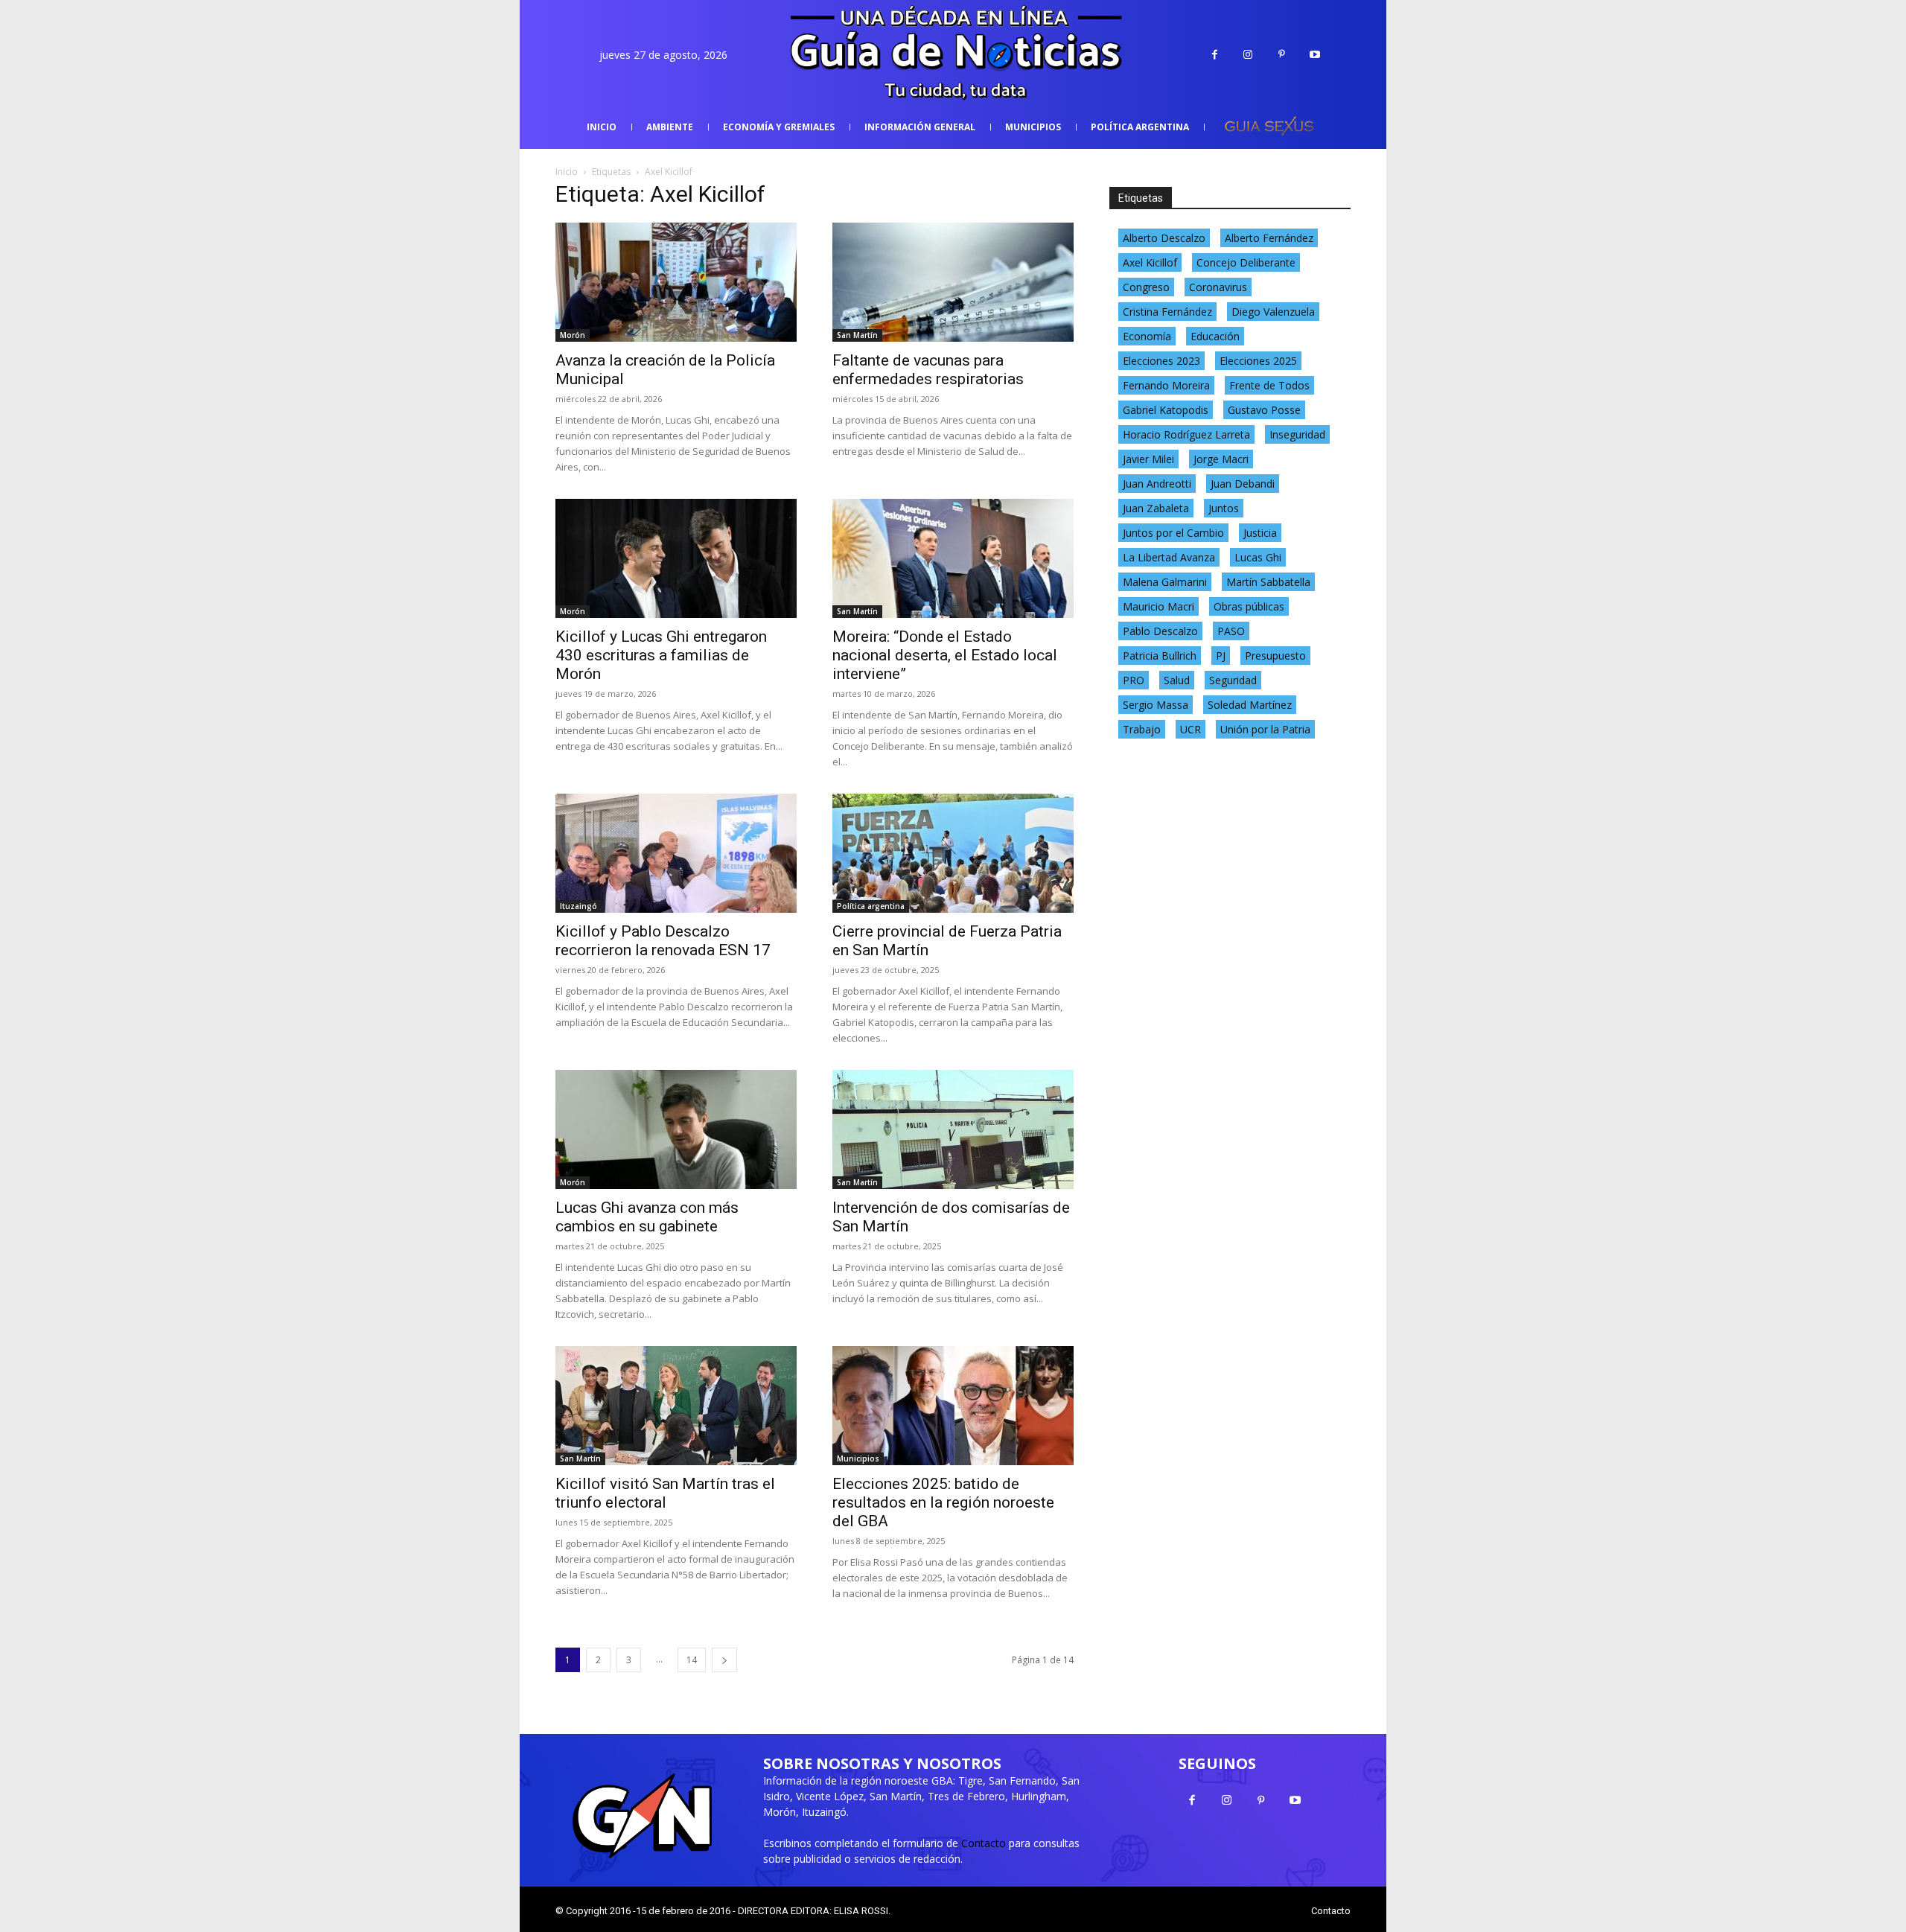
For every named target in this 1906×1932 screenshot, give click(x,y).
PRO (1134, 680)
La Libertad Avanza (1169, 557)
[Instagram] (1248, 55)
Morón (573, 335)
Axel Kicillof (1150, 262)
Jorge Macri (1221, 459)
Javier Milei (1148, 459)
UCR (1191, 729)
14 (692, 1660)
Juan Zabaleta (1156, 508)
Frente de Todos (1269, 385)
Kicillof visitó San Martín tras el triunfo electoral (665, 1493)
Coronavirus (1218, 287)
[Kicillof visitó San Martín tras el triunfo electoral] (676, 1406)
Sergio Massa (1156, 705)
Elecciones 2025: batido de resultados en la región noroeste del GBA (943, 1502)
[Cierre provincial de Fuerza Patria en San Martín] (953, 853)
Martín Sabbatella (1268, 582)
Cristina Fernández (1167, 312)
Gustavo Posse (1264, 410)
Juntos (1224, 508)
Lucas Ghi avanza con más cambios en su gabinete (647, 1217)
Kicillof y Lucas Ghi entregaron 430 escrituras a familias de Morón (661, 655)
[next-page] (724, 1660)
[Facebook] (1215, 55)
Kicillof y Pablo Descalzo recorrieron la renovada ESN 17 (663, 941)
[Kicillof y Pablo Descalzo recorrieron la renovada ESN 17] (676, 853)
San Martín (857, 335)
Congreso (1146, 287)
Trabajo (1142, 729)
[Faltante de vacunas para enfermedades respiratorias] (953, 282)
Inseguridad (1297, 434)
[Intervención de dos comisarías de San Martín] (953, 1129)
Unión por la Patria (1265, 729)
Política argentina (871, 906)
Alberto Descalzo (1164, 238)
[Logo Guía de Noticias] (953, 55)
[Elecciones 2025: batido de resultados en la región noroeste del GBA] (953, 1406)
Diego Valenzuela (1273, 312)
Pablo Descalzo (1160, 631)
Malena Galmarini (1165, 582)
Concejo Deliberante (1246, 262)
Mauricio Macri (1158, 606)
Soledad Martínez (1250, 705)
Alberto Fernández (1269, 238)
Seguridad (1233, 680)
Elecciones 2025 (1258, 361)
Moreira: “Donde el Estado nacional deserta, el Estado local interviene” (945, 655)
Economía (1147, 336)
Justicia (1260, 533)
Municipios (858, 1458)
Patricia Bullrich (1160, 656)
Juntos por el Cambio (1173, 533)
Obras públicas (1249, 606)
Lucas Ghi (1258, 557)
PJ (1221, 656)
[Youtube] (1315, 55)
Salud (1177, 680)
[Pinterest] (1282, 55)
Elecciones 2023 (1161, 361)
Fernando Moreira (1166, 385)
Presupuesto (1275, 656)
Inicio (567, 172)
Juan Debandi (1243, 484)
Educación (1215, 336)
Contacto (984, 1843)
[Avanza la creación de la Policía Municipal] (676, 282)
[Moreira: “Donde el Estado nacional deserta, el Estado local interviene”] (953, 558)
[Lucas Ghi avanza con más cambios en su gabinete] (676, 1129)
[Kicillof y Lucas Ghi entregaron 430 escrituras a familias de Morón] (676, 558)
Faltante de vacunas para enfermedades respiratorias (928, 370)
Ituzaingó (579, 906)
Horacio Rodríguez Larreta (1186, 434)
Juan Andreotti (1157, 484)
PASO (1231, 631)
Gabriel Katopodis (1166, 410)
